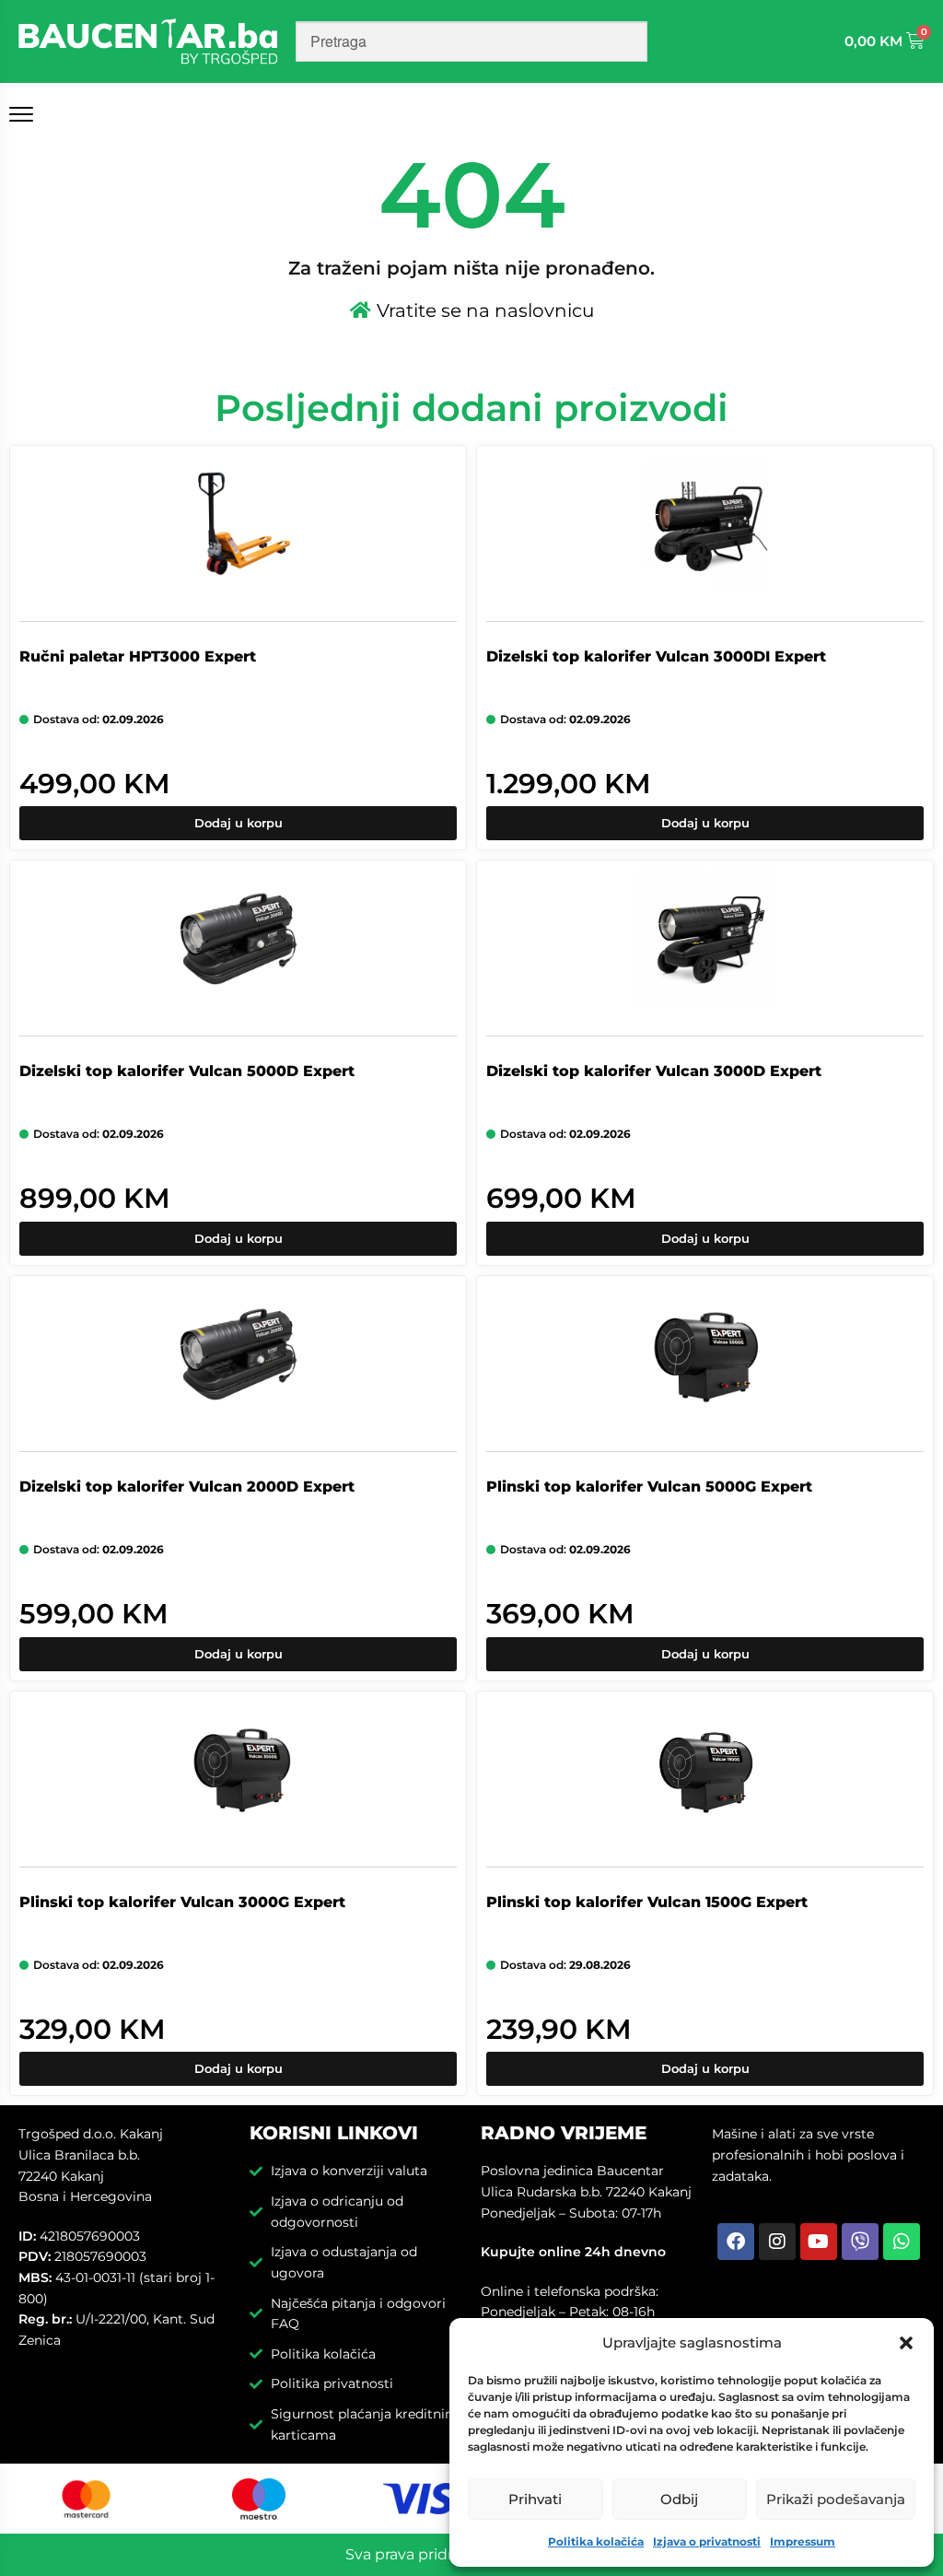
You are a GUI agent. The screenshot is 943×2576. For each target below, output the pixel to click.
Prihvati (535, 2499)
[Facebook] (736, 2242)
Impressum (803, 2541)
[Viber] (860, 2242)
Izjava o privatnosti (707, 2541)
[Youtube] (819, 2242)
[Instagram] (777, 2242)
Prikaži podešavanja (836, 2499)
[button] (906, 2343)
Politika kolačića (596, 2541)
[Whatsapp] (902, 2242)
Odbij (679, 2499)
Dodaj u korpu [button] (239, 823)
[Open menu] (25, 114)
